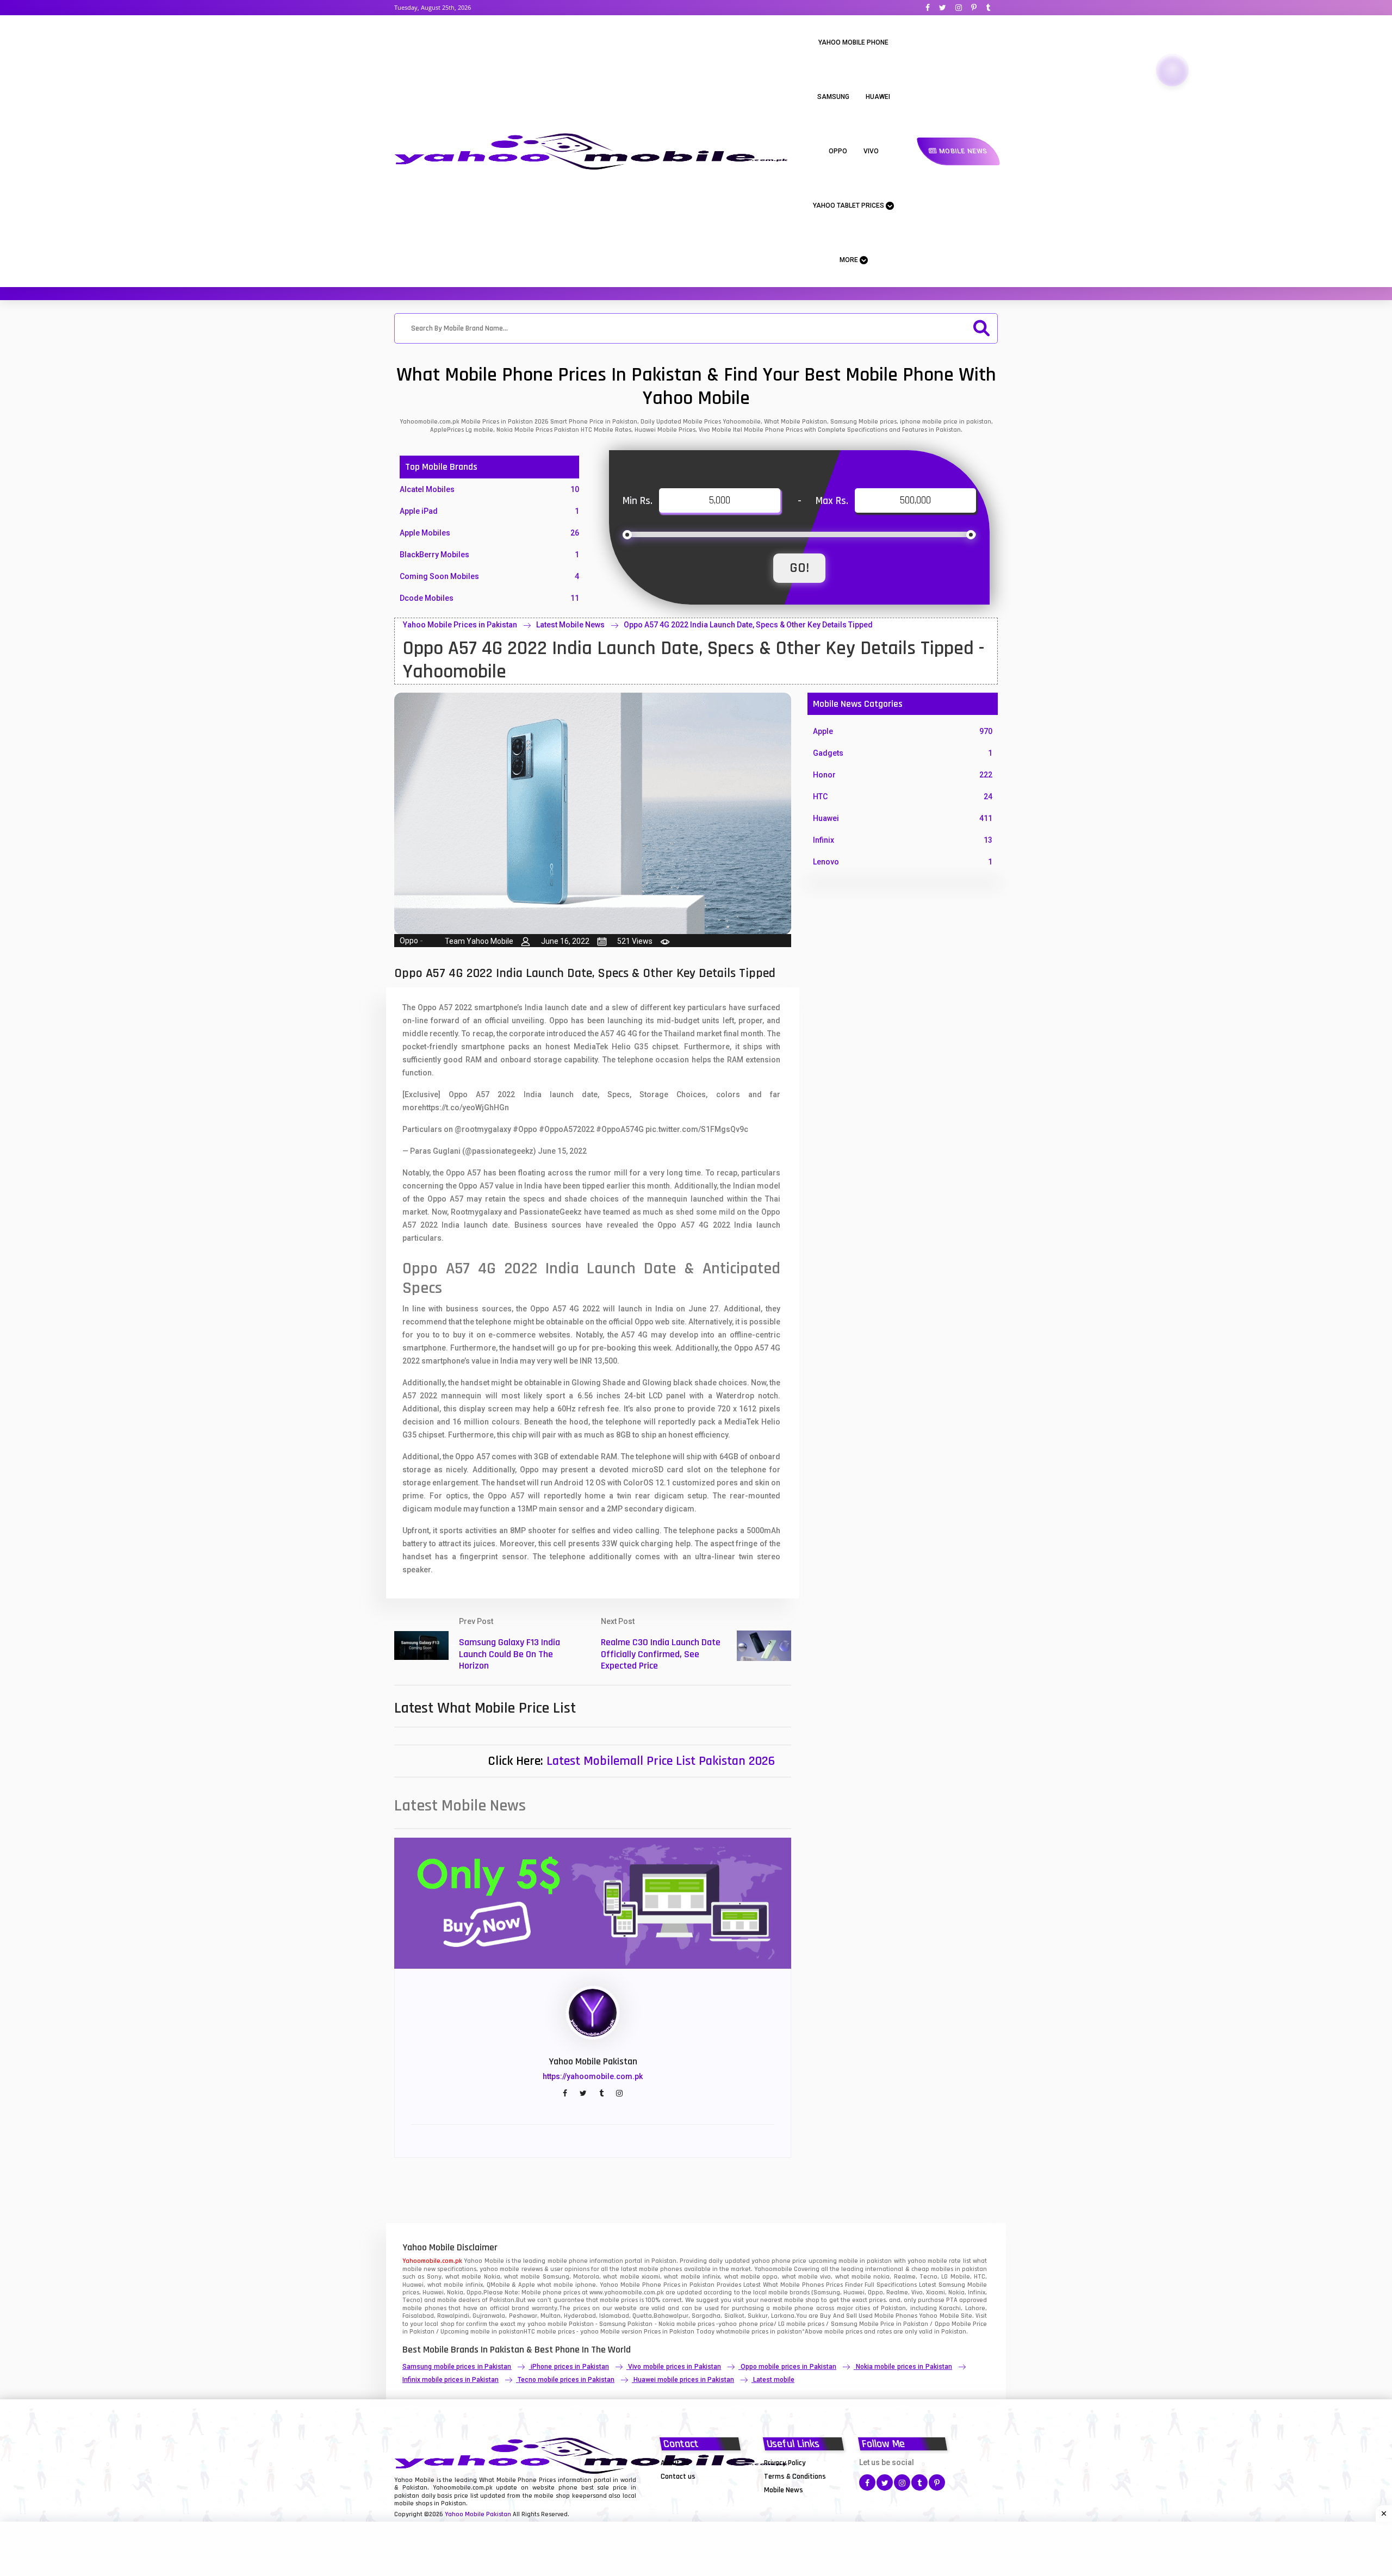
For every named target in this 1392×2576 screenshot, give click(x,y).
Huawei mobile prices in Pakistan (684, 2380)
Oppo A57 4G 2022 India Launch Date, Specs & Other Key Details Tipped (748, 625)
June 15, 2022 (562, 1151)
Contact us (678, 2477)
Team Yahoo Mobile (479, 941)
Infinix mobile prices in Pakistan (450, 2380)
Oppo (838, 151)
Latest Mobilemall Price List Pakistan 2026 (661, 1761)
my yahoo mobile (542, 2324)
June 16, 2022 (565, 941)
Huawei (878, 97)
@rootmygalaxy (483, 1129)
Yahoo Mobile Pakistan (478, 2514)
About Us (675, 2463)
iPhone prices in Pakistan (570, 2367)
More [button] (850, 260)
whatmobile (733, 2332)
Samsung (833, 97)
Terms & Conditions (795, 2477)
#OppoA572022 (567, 1129)
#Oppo (525, 1129)
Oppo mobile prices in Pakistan (788, 2367)
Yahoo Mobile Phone (853, 42)
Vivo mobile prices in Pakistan (674, 2367)
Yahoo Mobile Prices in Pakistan (460, 625)
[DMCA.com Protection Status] (688, 2490)
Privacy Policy (785, 2463)
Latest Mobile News (570, 625)
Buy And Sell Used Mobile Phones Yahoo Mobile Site (896, 2316)
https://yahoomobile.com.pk (593, 2076)
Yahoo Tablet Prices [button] (849, 206)
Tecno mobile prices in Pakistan (566, 2380)
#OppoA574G (620, 1129)
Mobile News (962, 151)
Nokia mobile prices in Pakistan (904, 2367)
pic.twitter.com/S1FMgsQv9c (697, 1129)
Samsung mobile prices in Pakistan (457, 2367)
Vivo (871, 151)
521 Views (635, 941)
